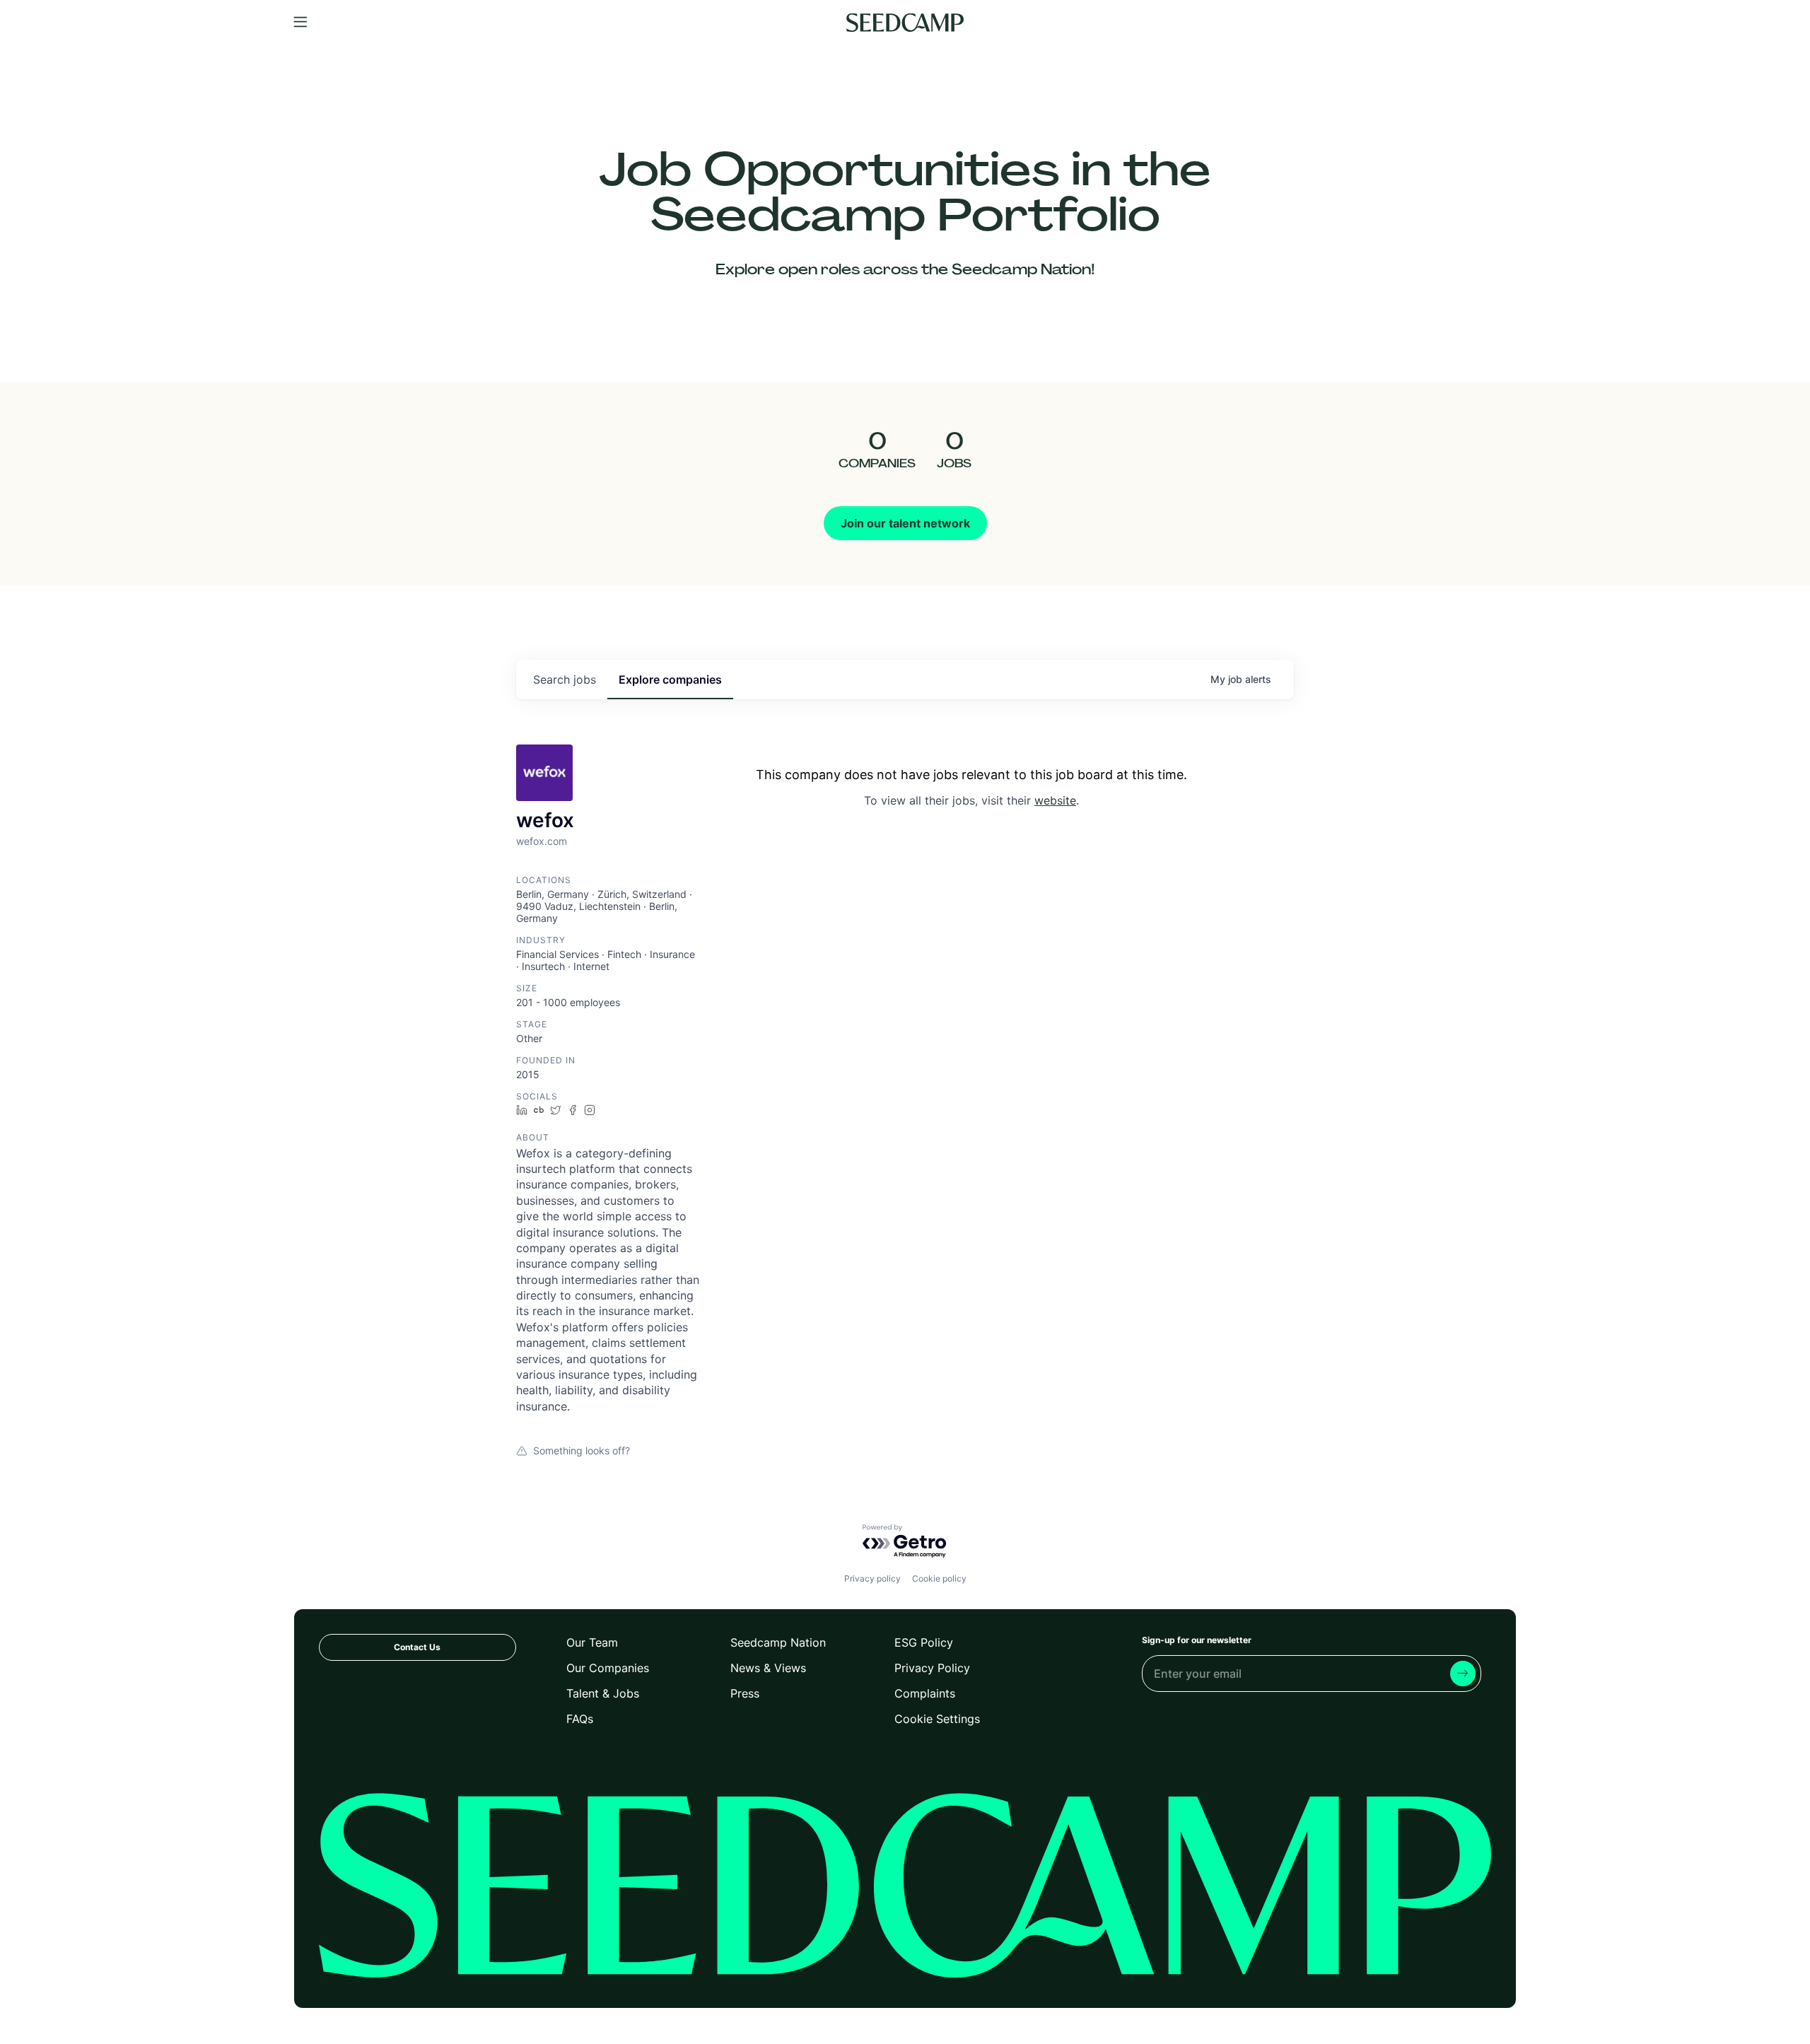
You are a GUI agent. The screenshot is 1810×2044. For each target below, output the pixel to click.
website (1055, 800)
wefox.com (542, 841)
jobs (565, 679)
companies (670, 679)
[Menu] (300, 23)
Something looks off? (582, 1450)
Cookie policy (939, 1578)
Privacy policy (872, 1578)
